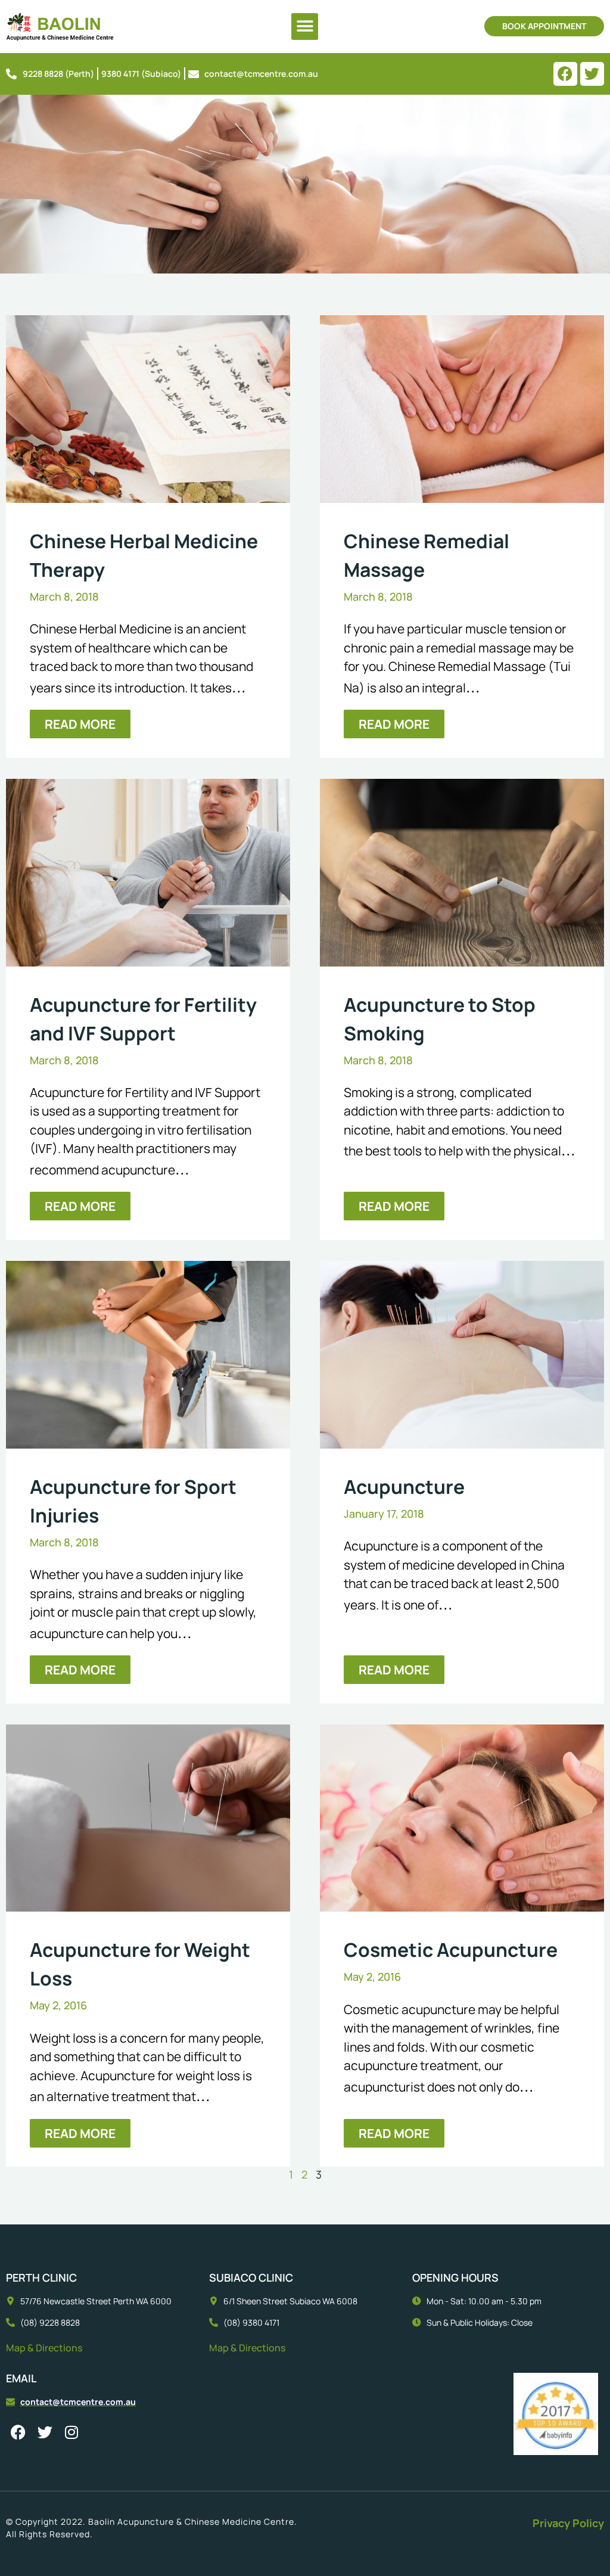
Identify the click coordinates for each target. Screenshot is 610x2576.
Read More (80, 724)
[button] (305, 27)
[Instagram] (71, 2432)
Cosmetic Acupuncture (451, 1950)
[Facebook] (565, 74)
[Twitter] (592, 74)
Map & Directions (44, 2348)
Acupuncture (404, 1487)
